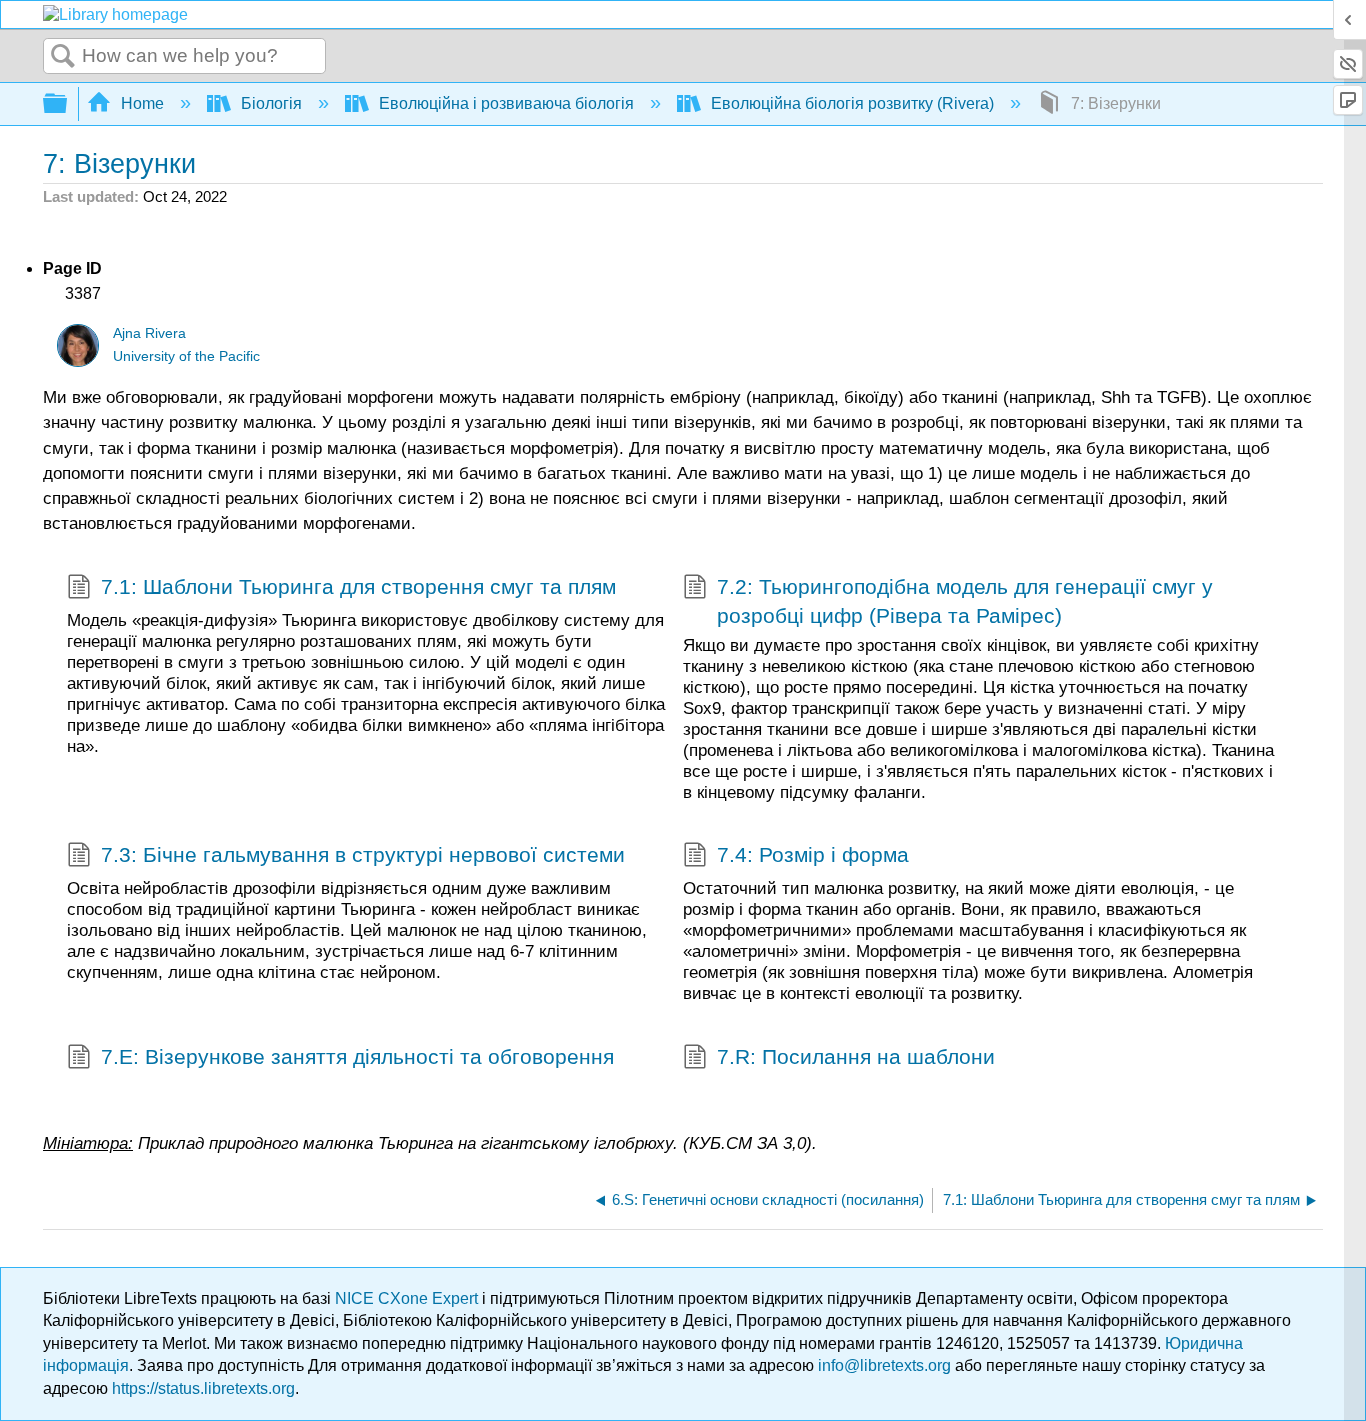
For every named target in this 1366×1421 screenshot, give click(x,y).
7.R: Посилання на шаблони (856, 1056)
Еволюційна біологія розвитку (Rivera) (852, 103)
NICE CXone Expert (408, 1298)
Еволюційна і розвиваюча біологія (506, 103)
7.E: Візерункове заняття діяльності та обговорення (357, 1056)
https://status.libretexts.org (203, 1388)
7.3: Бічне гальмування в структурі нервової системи (363, 854)
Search (63, 57)
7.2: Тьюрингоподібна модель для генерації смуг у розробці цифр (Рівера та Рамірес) (965, 601)
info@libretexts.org (884, 1365)
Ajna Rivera (149, 333)
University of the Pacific (186, 356)
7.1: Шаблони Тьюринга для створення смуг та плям (358, 586)
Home (142, 103)
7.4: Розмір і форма (813, 854)
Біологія (271, 103)
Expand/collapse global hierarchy (68, 104)
